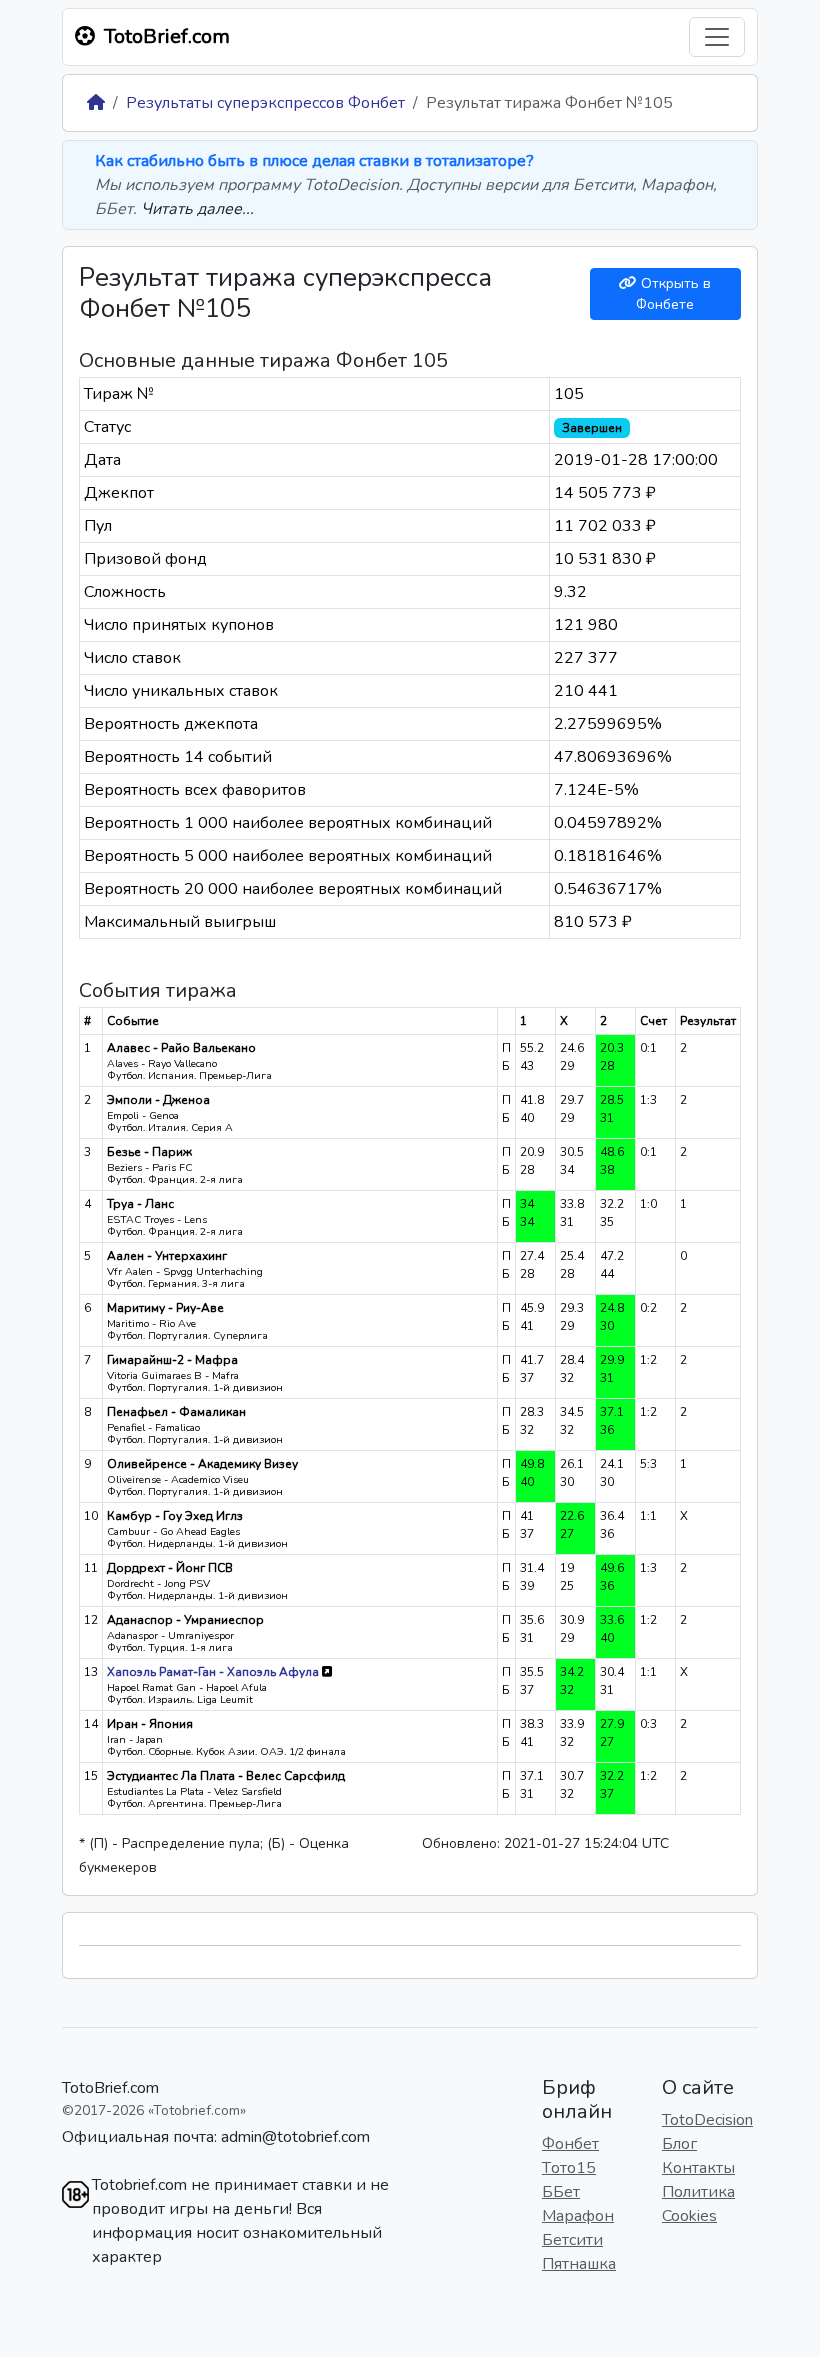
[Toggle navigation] (717, 37)
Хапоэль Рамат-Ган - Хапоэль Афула (214, 1672)
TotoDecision (707, 2120)
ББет (561, 2192)
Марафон (578, 2216)
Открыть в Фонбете (673, 294)
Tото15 (569, 2168)
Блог (679, 2144)
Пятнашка (579, 2264)
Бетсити (572, 2240)
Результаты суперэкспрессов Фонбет (265, 103)
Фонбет (570, 2144)
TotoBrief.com (110, 2088)
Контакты (698, 2168)
